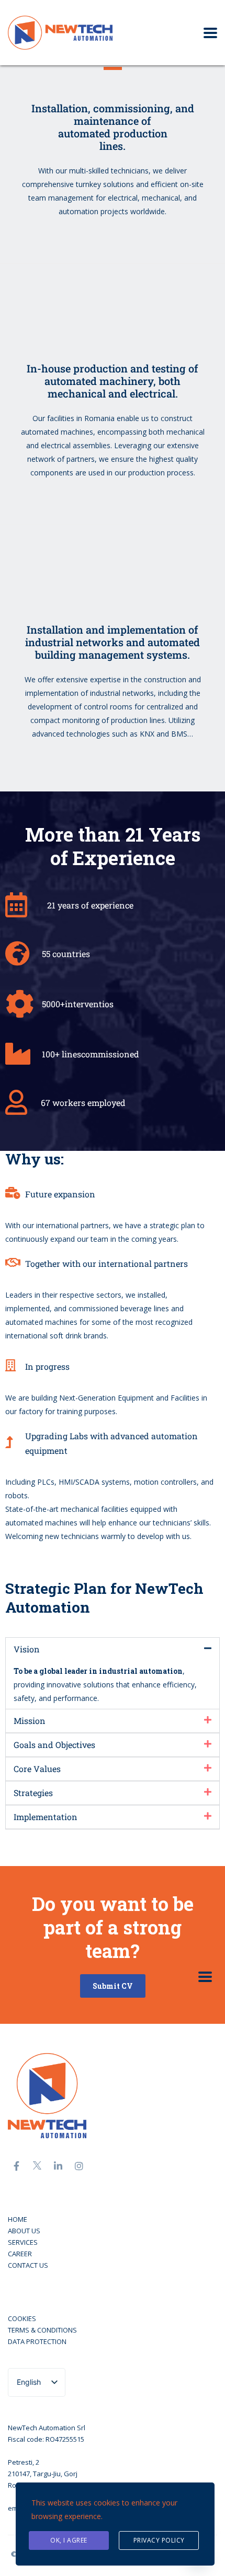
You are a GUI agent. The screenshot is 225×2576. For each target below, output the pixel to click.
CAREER (20, 2254)
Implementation (46, 1817)
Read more (109, 241)
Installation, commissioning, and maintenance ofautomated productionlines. (113, 127)
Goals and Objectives (54, 1745)
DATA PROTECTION (37, 2341)
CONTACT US (28, 2265)
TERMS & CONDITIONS (42, 2330)
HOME (18, 2219)
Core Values (37, 1769)
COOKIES (22, 2318)
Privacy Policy (159, 2540)
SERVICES (23, 2242)
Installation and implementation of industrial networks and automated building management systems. (113, 642)
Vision (27, 1649)
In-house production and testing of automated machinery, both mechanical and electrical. (113, 381)
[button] (113, 1649)
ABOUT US (24, 2231)
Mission (30, 1721)
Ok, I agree (69, 2540)
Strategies (33, 1793)
